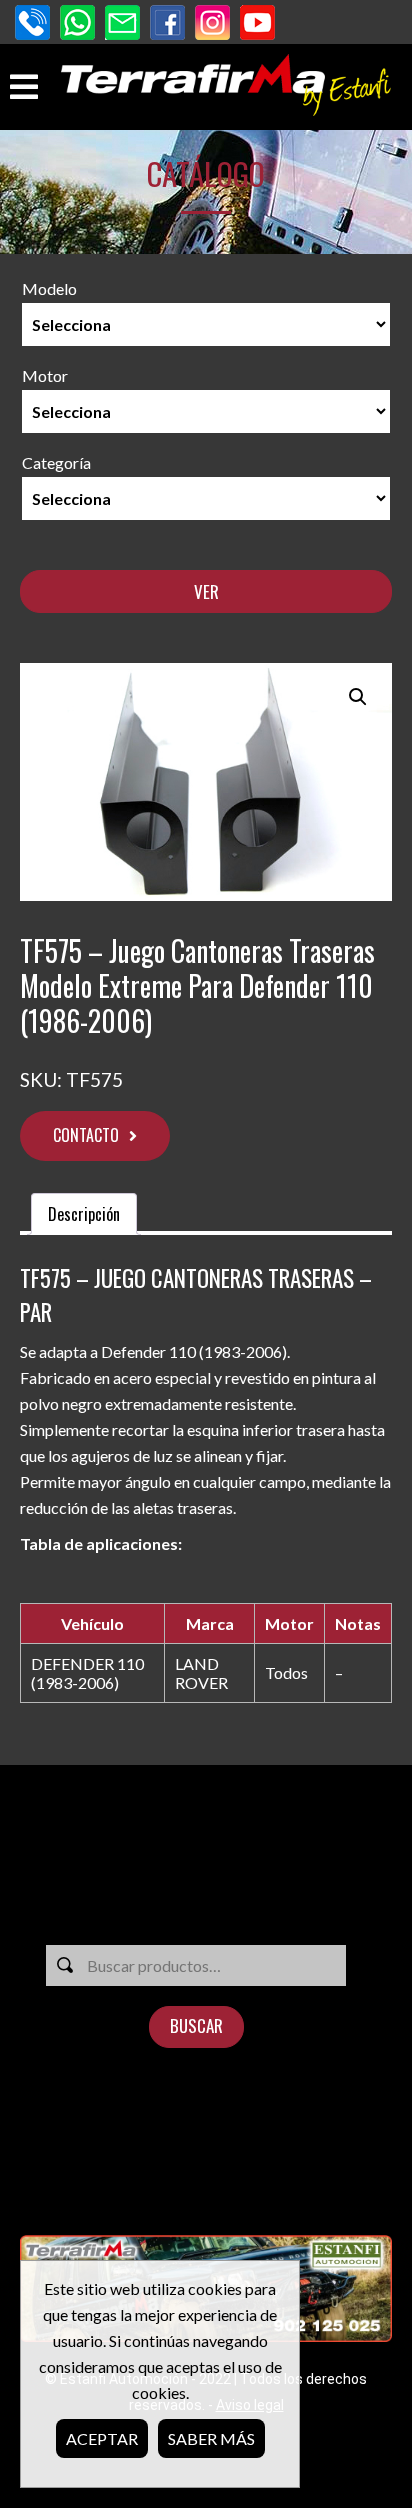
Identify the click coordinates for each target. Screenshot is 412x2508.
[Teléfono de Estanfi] (32, 24)
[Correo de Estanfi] (122, 24)
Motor (45, 375)
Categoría (56, 462)
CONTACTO (86, 1135)
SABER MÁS (211, 2438)
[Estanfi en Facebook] (167, 24)
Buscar (196, 2025)
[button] (358, 697)
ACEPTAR (102, 2438)
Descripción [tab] (84, 1214)
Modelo (49, 288)
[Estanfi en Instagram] (212, 24)
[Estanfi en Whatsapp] (77, 24)
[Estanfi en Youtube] (257, 24)
